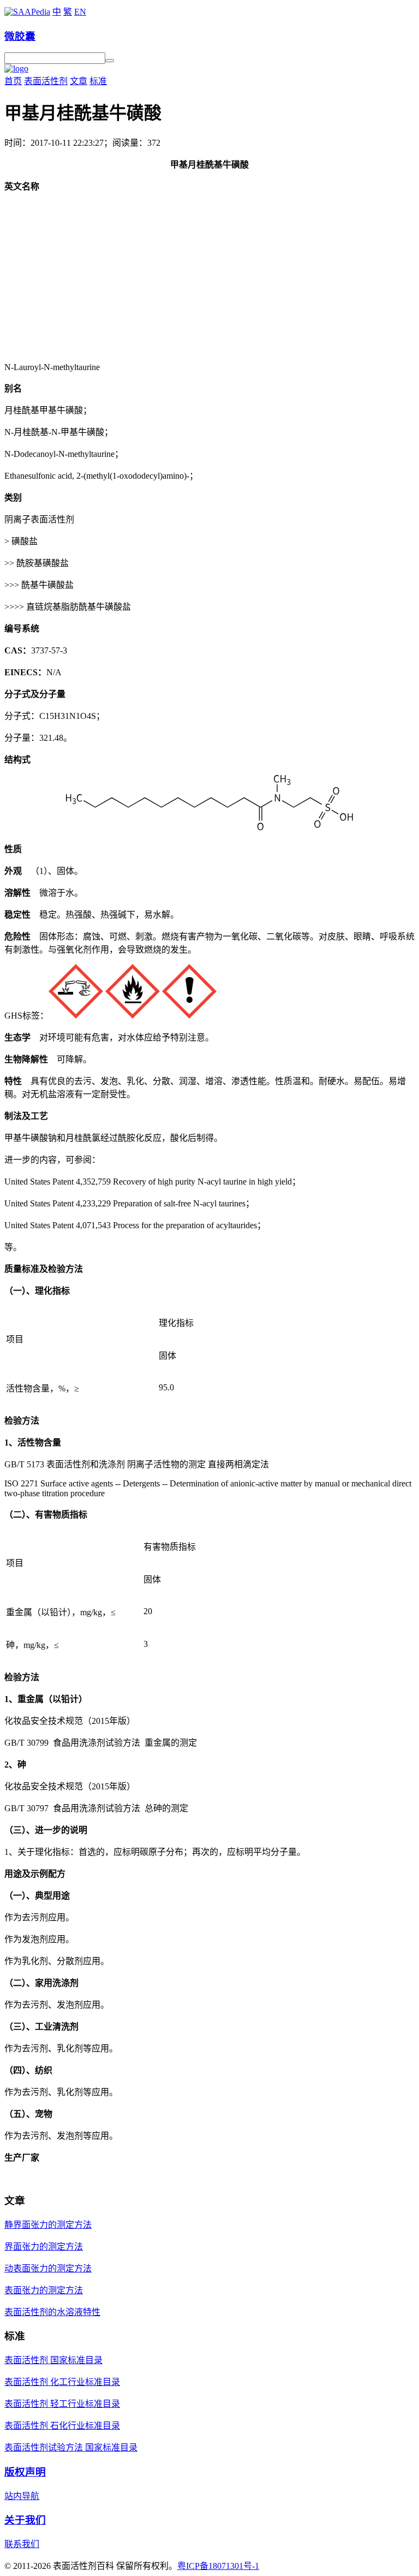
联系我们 (22, 2544)
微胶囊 (20, 36)
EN (80, 12)
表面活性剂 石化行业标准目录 (62, 2426)
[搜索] (110, 61)
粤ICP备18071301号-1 (218, 2566)
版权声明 (25, 2472)
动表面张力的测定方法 (48, 2268)
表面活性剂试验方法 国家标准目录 (71, 2447)
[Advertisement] (209, 277)
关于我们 (25, 2520)
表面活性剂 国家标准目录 (53, 2360)
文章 (79, 81)
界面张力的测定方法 (44, 2247)
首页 (13, 81)
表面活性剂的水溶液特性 (52, 2312)
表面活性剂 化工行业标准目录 (62, 2382)
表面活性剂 (46, 81)
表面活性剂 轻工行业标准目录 (62, 2404)
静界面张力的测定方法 (48, 2225)
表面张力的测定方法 (44, 2290)
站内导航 (22, 2496)
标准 (98, 81)
